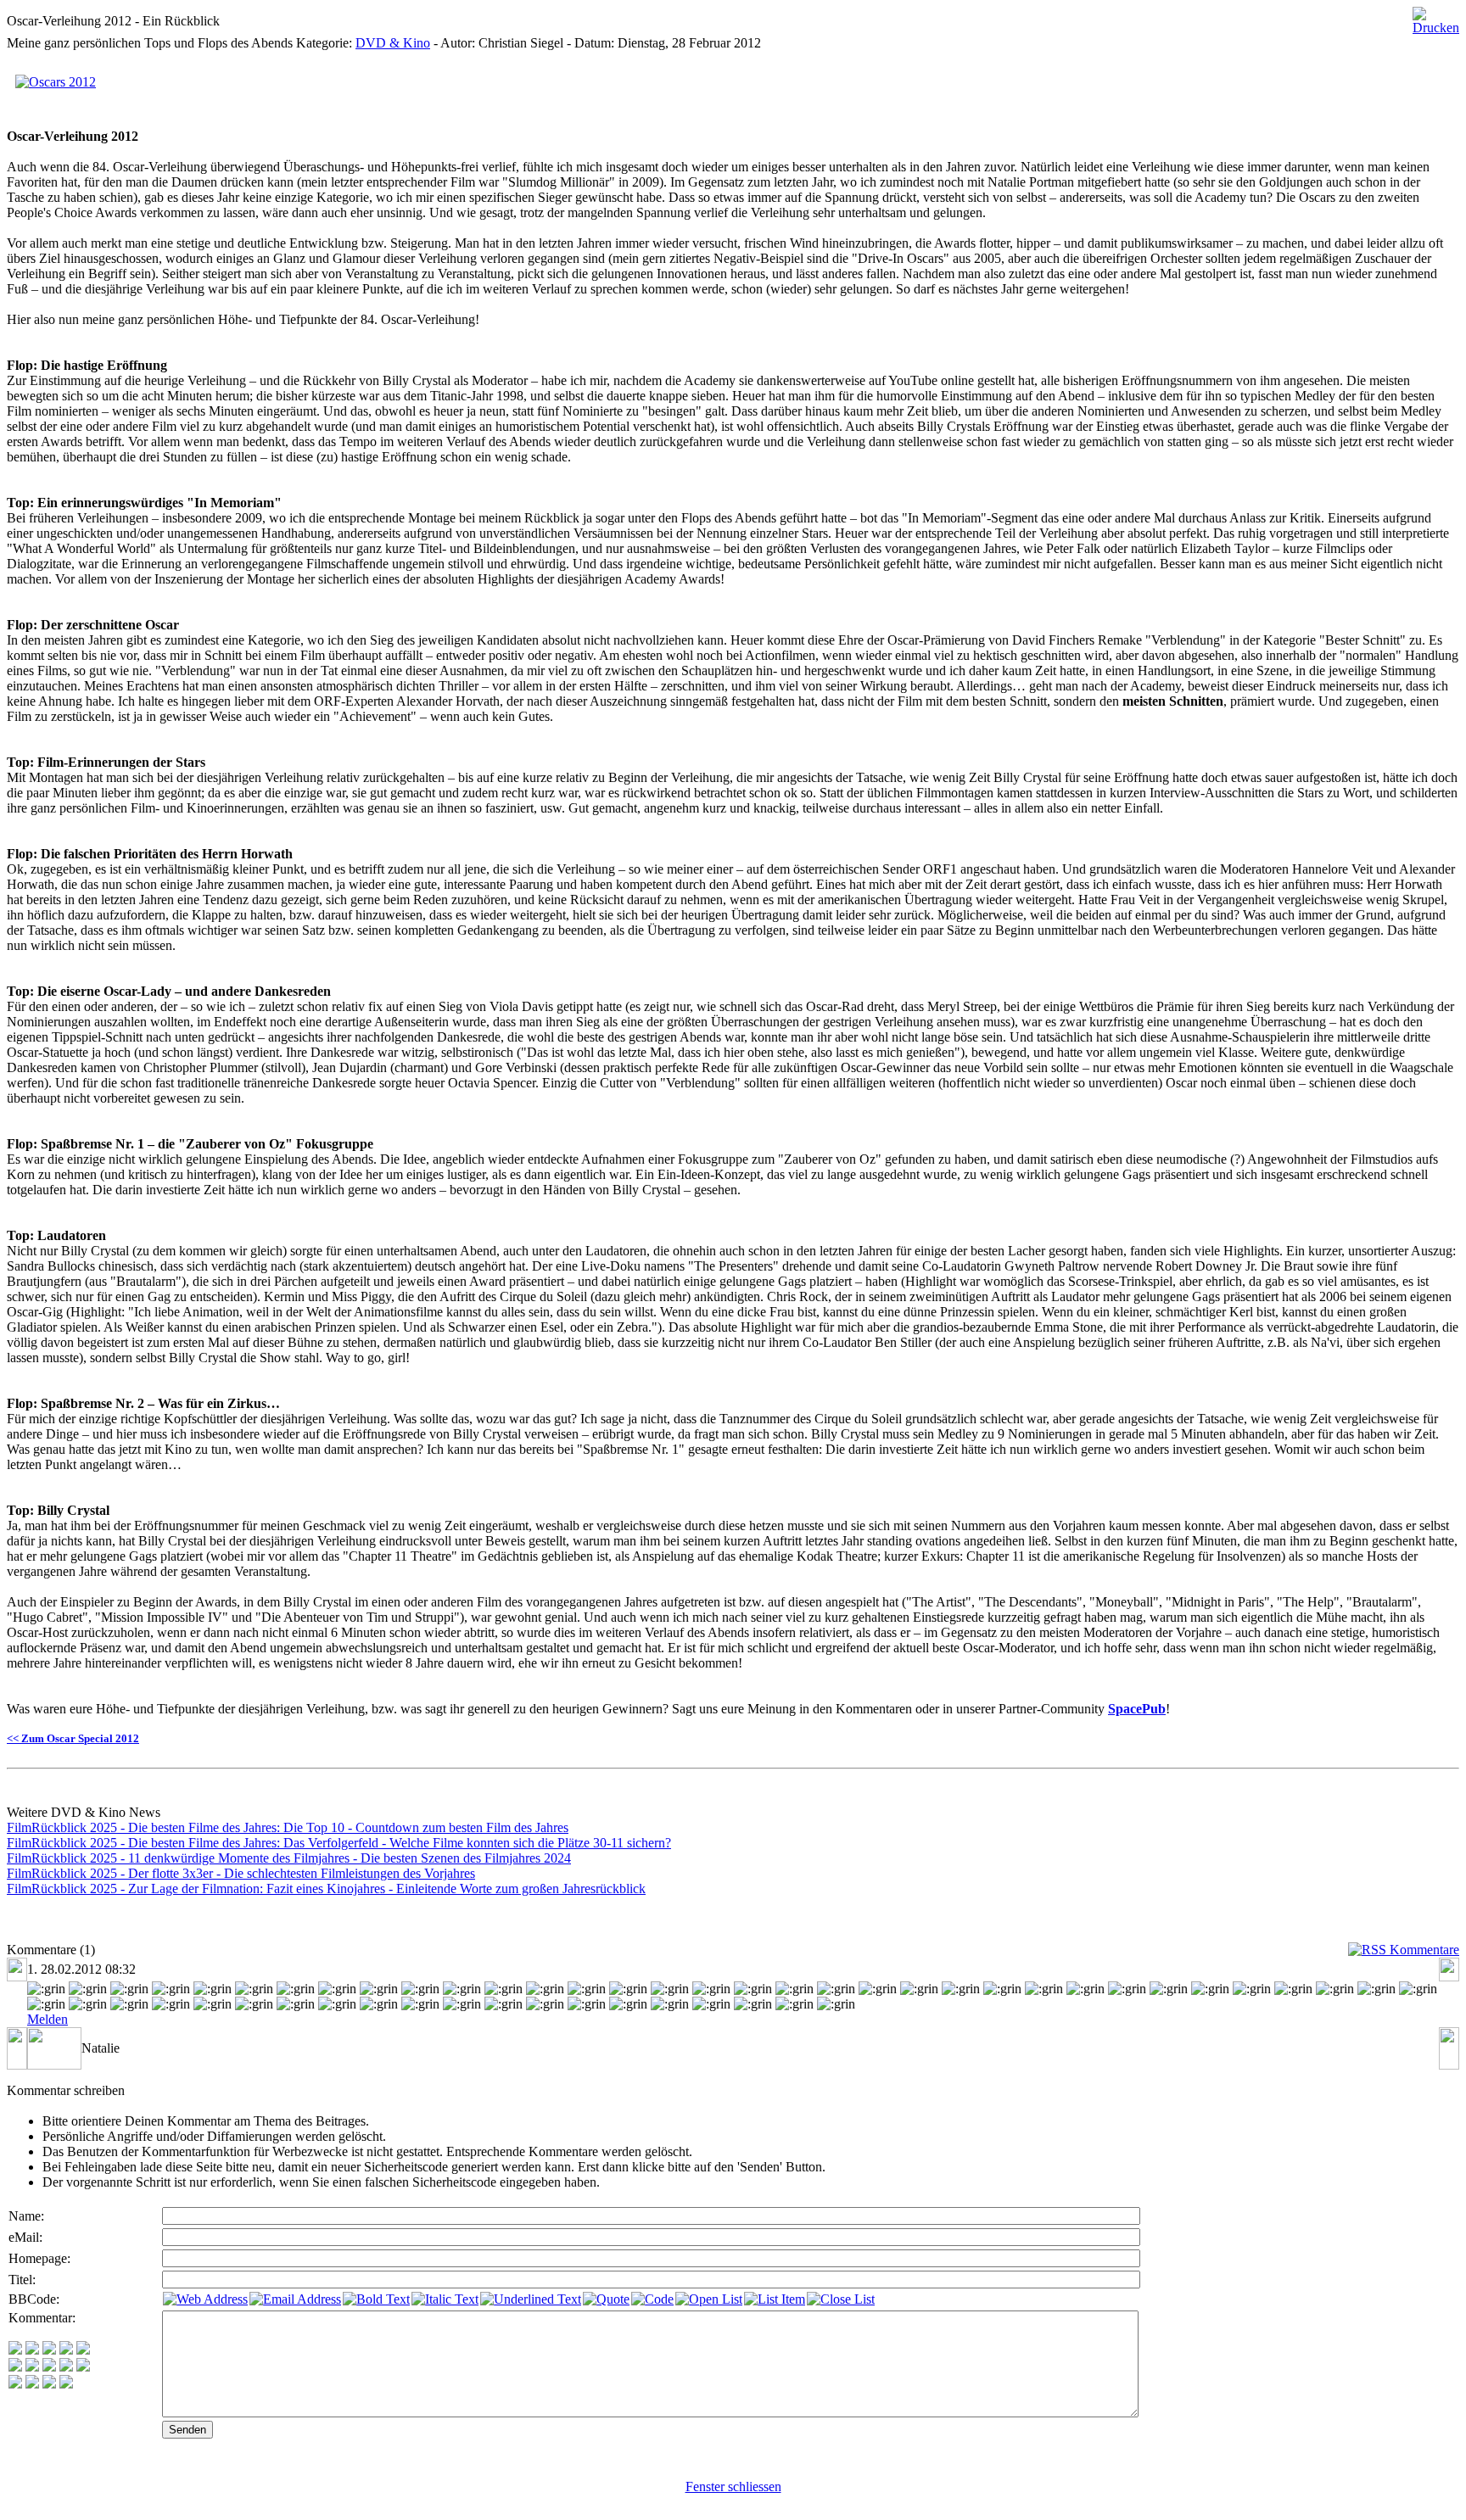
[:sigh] (83, 2367)
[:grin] (32, 2350)
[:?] (15, 2384)
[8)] (66, 2350)
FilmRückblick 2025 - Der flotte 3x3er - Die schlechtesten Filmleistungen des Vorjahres (241, 1873)
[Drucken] (1436, 17)
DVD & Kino (393, 43)
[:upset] (49, 2367)
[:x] (66, 2384)
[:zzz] (66, 2367)
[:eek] (32, 2367)
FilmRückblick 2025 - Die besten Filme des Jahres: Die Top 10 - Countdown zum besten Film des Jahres (288, 1827)
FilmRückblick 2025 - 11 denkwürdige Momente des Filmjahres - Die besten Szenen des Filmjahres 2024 (289, 1858)
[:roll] (15, 2367)
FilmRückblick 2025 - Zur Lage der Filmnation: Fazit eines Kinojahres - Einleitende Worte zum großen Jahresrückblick (326, 1889)
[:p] (83, 2350)
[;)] (49, 2350)
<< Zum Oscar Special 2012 (73, 1738)
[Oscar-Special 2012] (56, 78)
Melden (48, 2019)
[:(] (49, 2384)
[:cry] (32, 2384)
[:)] (15, 2350)
